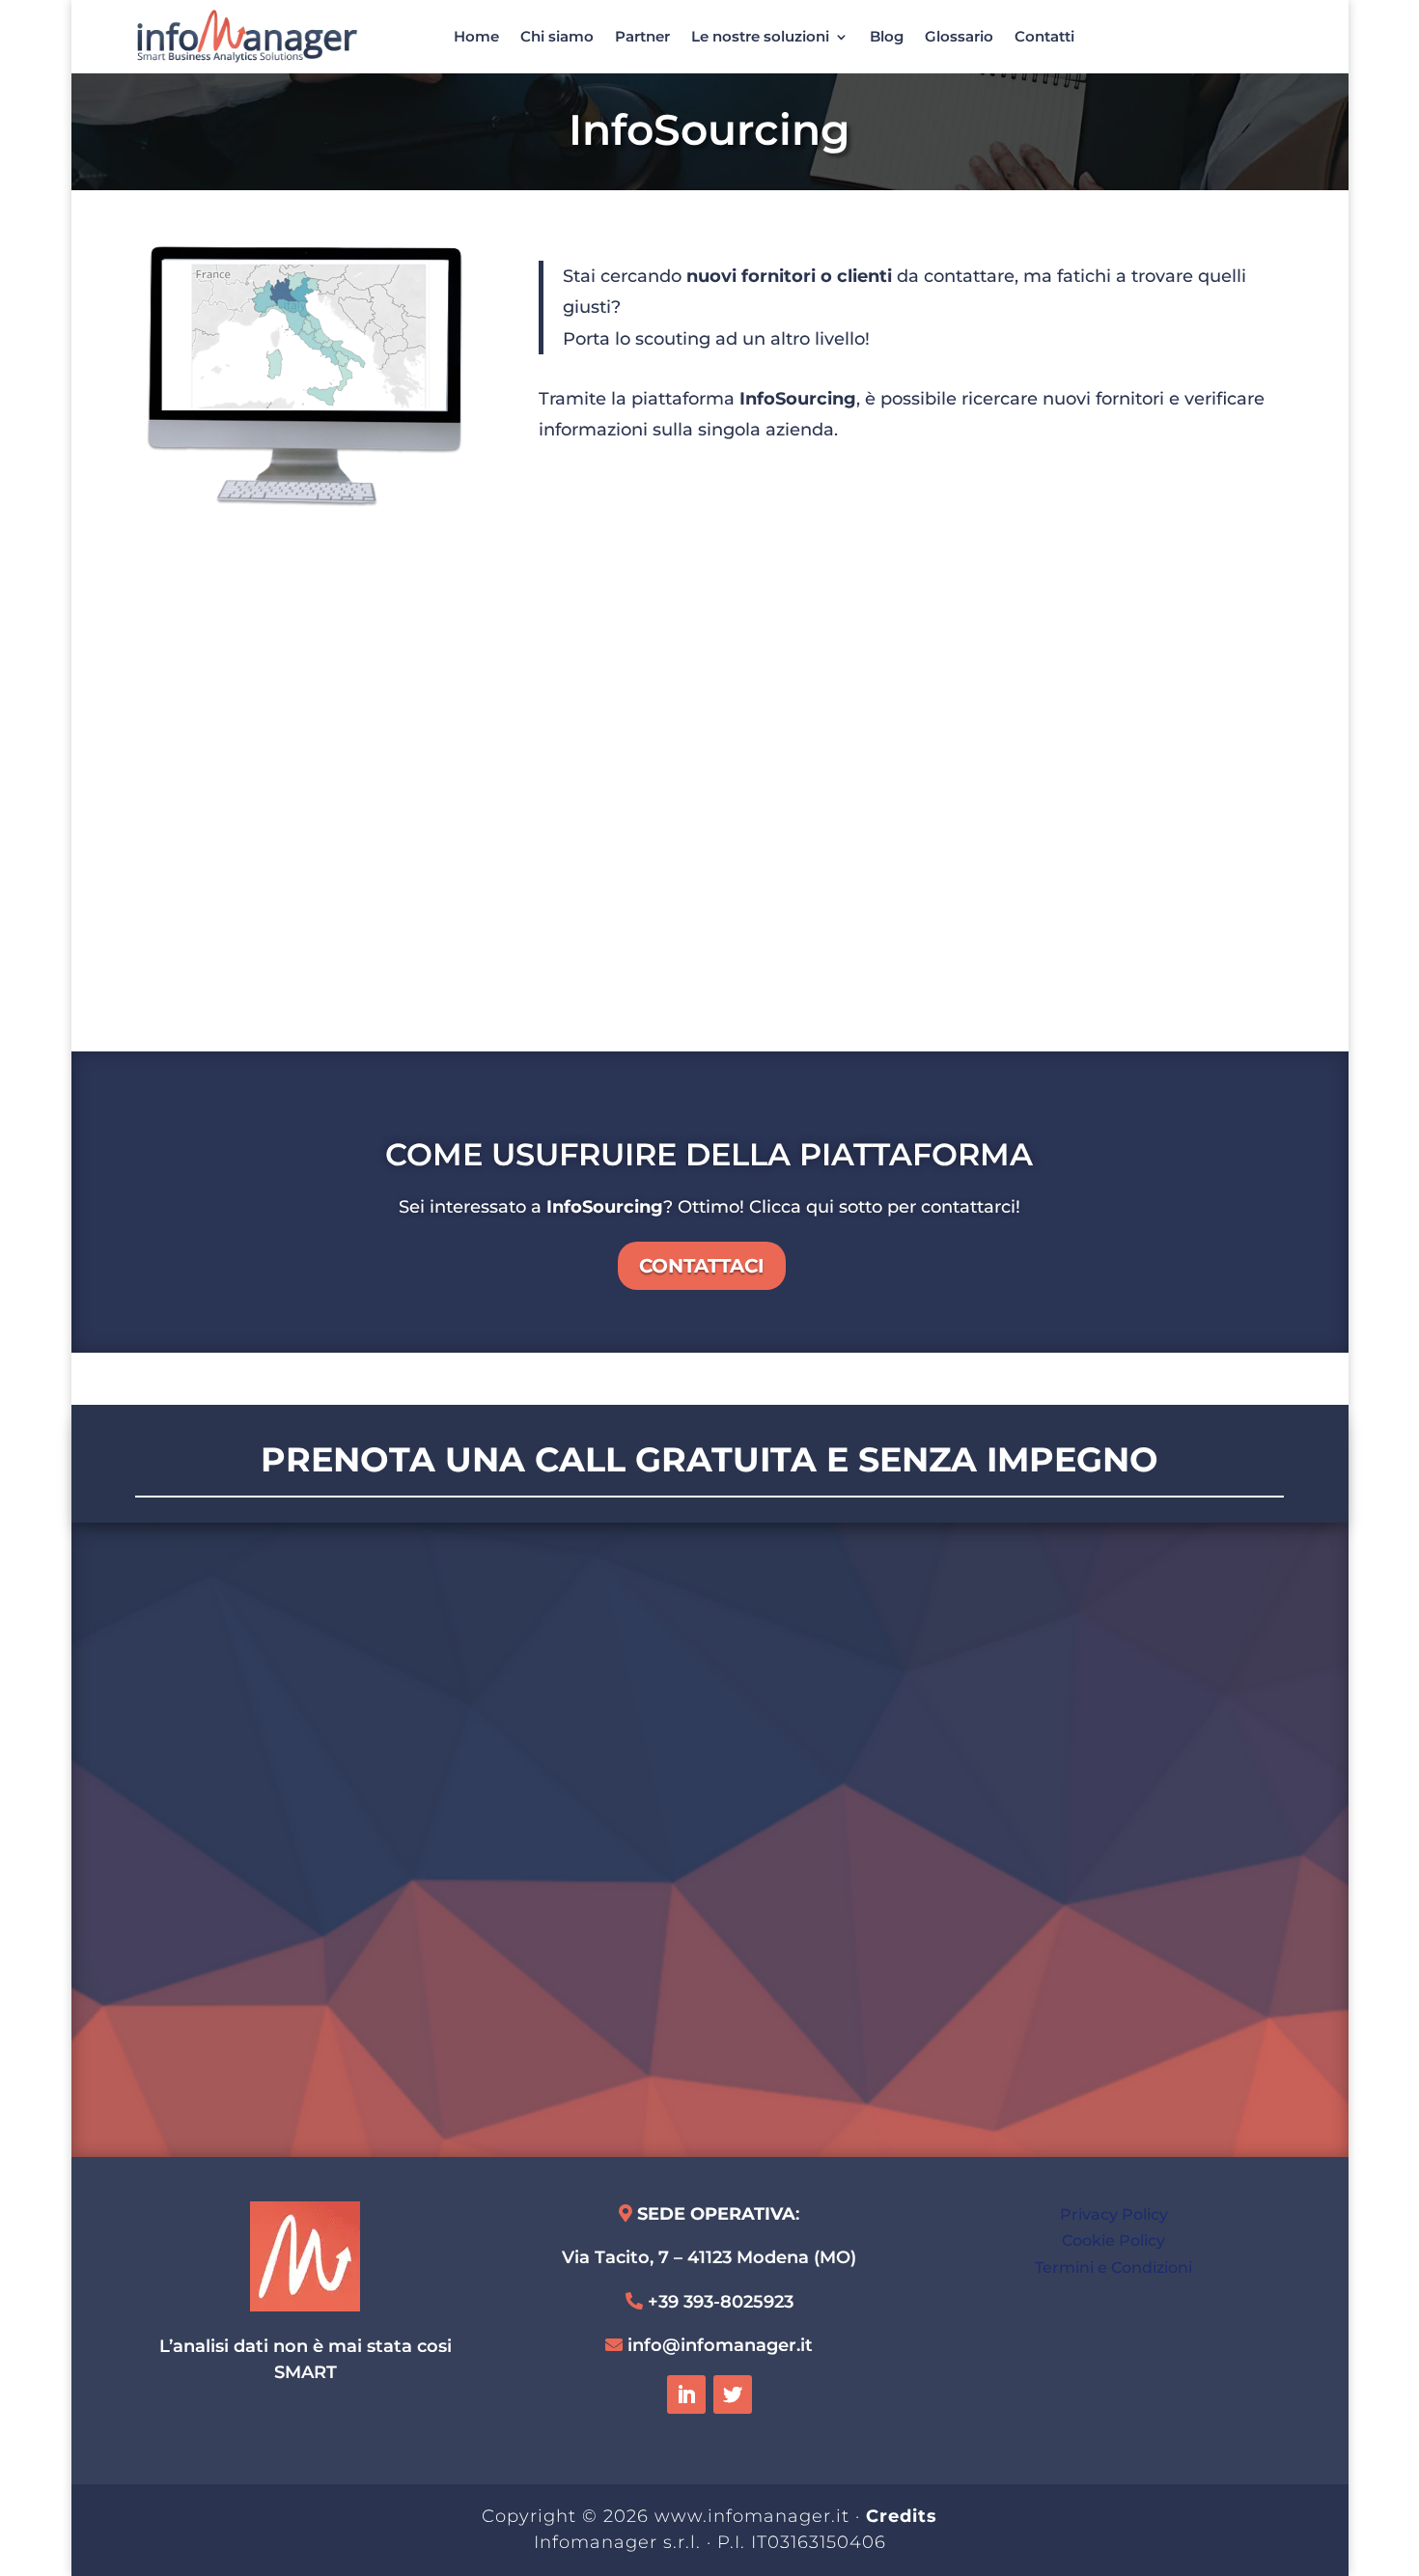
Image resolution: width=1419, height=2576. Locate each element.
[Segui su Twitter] (733, 2394)
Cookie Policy (1113, 2240)
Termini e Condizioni (1113, 2268)
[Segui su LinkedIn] (686, 2394)
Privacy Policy (1114, 2214)
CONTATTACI (702, 1266)
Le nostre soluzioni (760, 36)
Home (476, 36)
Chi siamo (557, 36)
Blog (887, 36)
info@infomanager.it (720, 2345)
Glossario (959, 36)
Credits (902, 2516)
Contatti (1044, 36)
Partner (642, 36)
